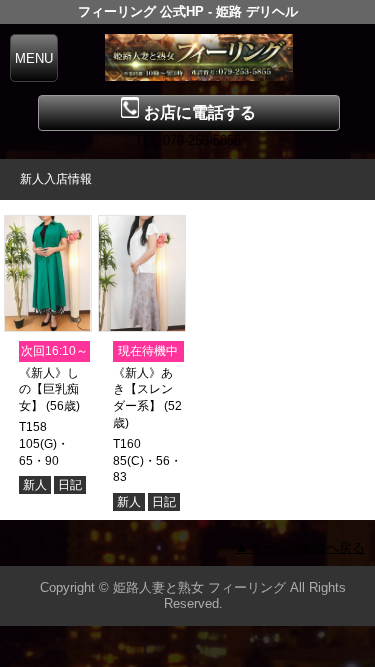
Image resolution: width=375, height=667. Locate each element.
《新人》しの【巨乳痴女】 (49, 390)
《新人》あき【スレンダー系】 (143, 390)
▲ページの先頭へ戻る (300, 547)
